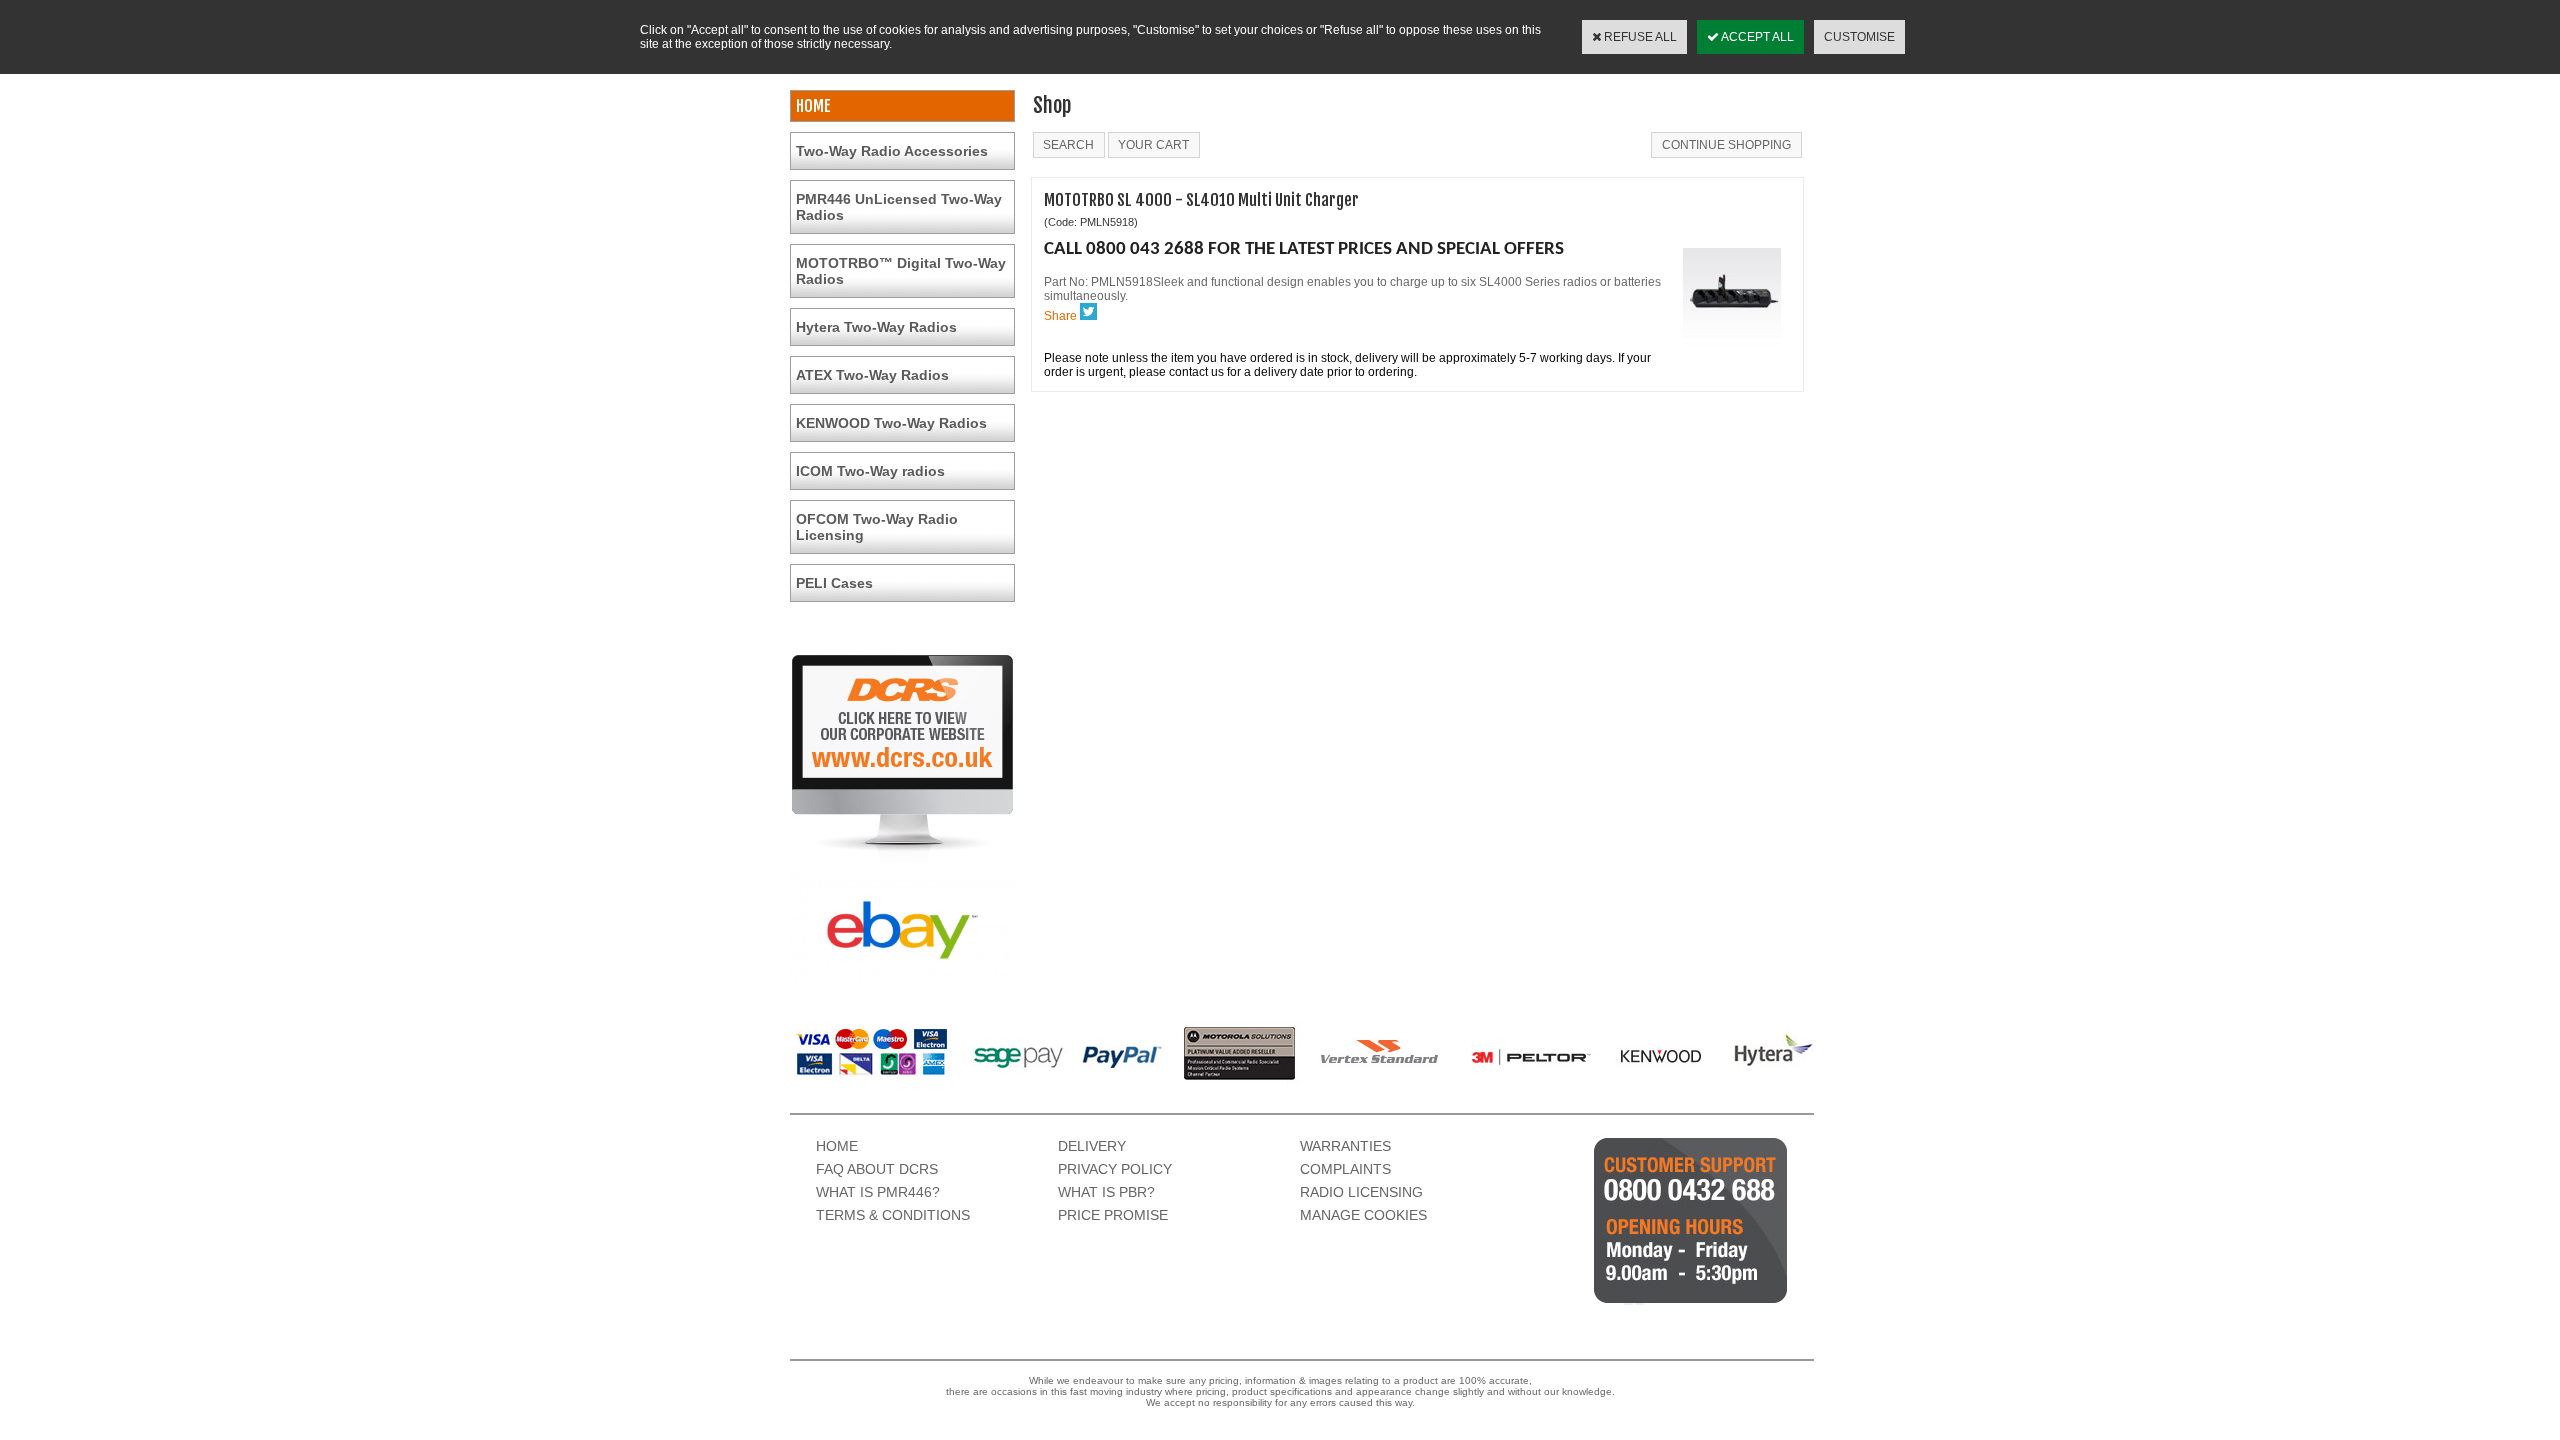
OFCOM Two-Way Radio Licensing (877, 527)
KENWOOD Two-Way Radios (891, 423)
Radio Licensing (1361, 1192)
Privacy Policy (1115, 1169)
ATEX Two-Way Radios (872, 375)
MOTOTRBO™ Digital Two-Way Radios (901, 271)
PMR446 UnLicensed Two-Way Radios (899, 207)
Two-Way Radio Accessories (892, 151)
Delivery (1092, 1146)
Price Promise (1113, 1215)
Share (1060, 316)
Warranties (1345, 1146)
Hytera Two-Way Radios (876, 327)
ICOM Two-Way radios (870, 471)
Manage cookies (1363, 1215)
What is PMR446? (878, 1192)
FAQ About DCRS (877, 1169)
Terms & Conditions (893, 1215)
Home (837, 1146)
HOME (813, 106)
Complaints (1345, 1169)
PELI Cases (834, 583)
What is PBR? (1106, 1192)
